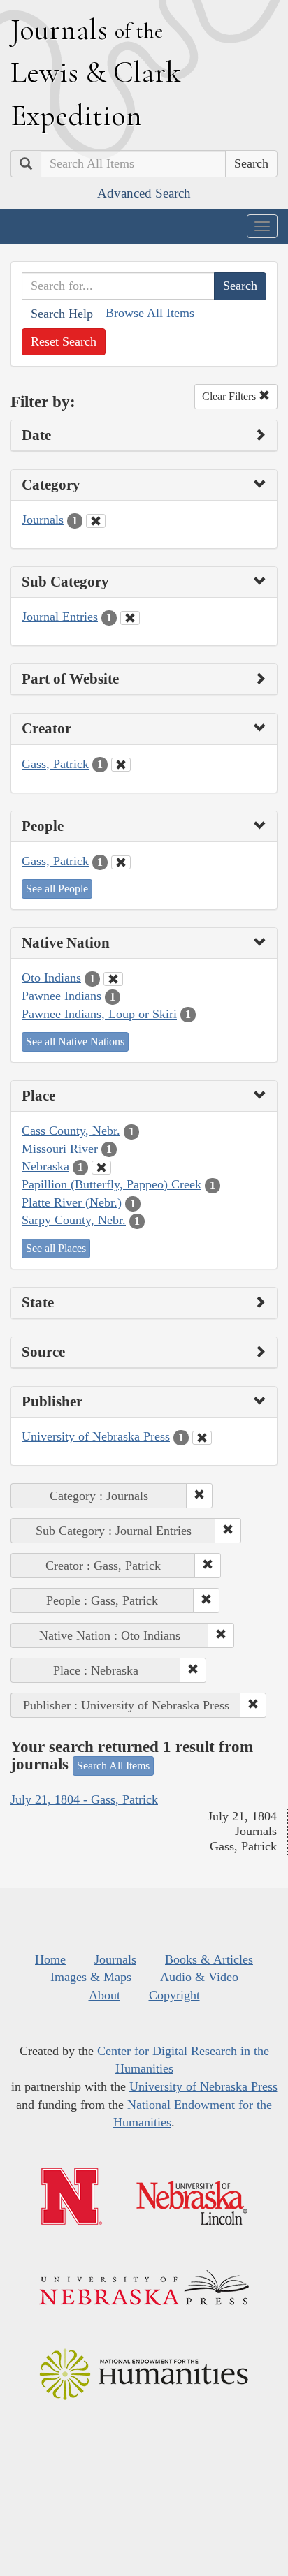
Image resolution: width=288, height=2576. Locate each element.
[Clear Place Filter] (101, 1168)
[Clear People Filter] (121, 862)
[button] (199, 1496)
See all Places (56, 1248)
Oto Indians (51, 978)
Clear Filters (230, 396)
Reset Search (64, 341)
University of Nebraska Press (96, 1436)
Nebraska (45, 1166)
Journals (43, 520)
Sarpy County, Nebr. (74, 1220)
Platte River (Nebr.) (72, 1202)
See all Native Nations (75, 1042)
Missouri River (60, 1149)
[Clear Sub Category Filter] (130, 618)
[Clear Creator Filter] (121, 765)
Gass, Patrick (55, 764)
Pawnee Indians (62, 996)
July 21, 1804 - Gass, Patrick (84, 1799)
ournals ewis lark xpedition (96, 72)
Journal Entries (60, 617)
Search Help (62, 314)
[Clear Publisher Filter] (202, 1438)
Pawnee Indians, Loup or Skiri (99, 1014)
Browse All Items (150, 313)
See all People (57, 889)
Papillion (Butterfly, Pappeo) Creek (111, 1184)
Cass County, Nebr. (71, 1131)
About (105, 1995)
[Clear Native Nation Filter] (113, 979)
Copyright (174, 1995)
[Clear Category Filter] (96, 521)
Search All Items (113, 1766)
